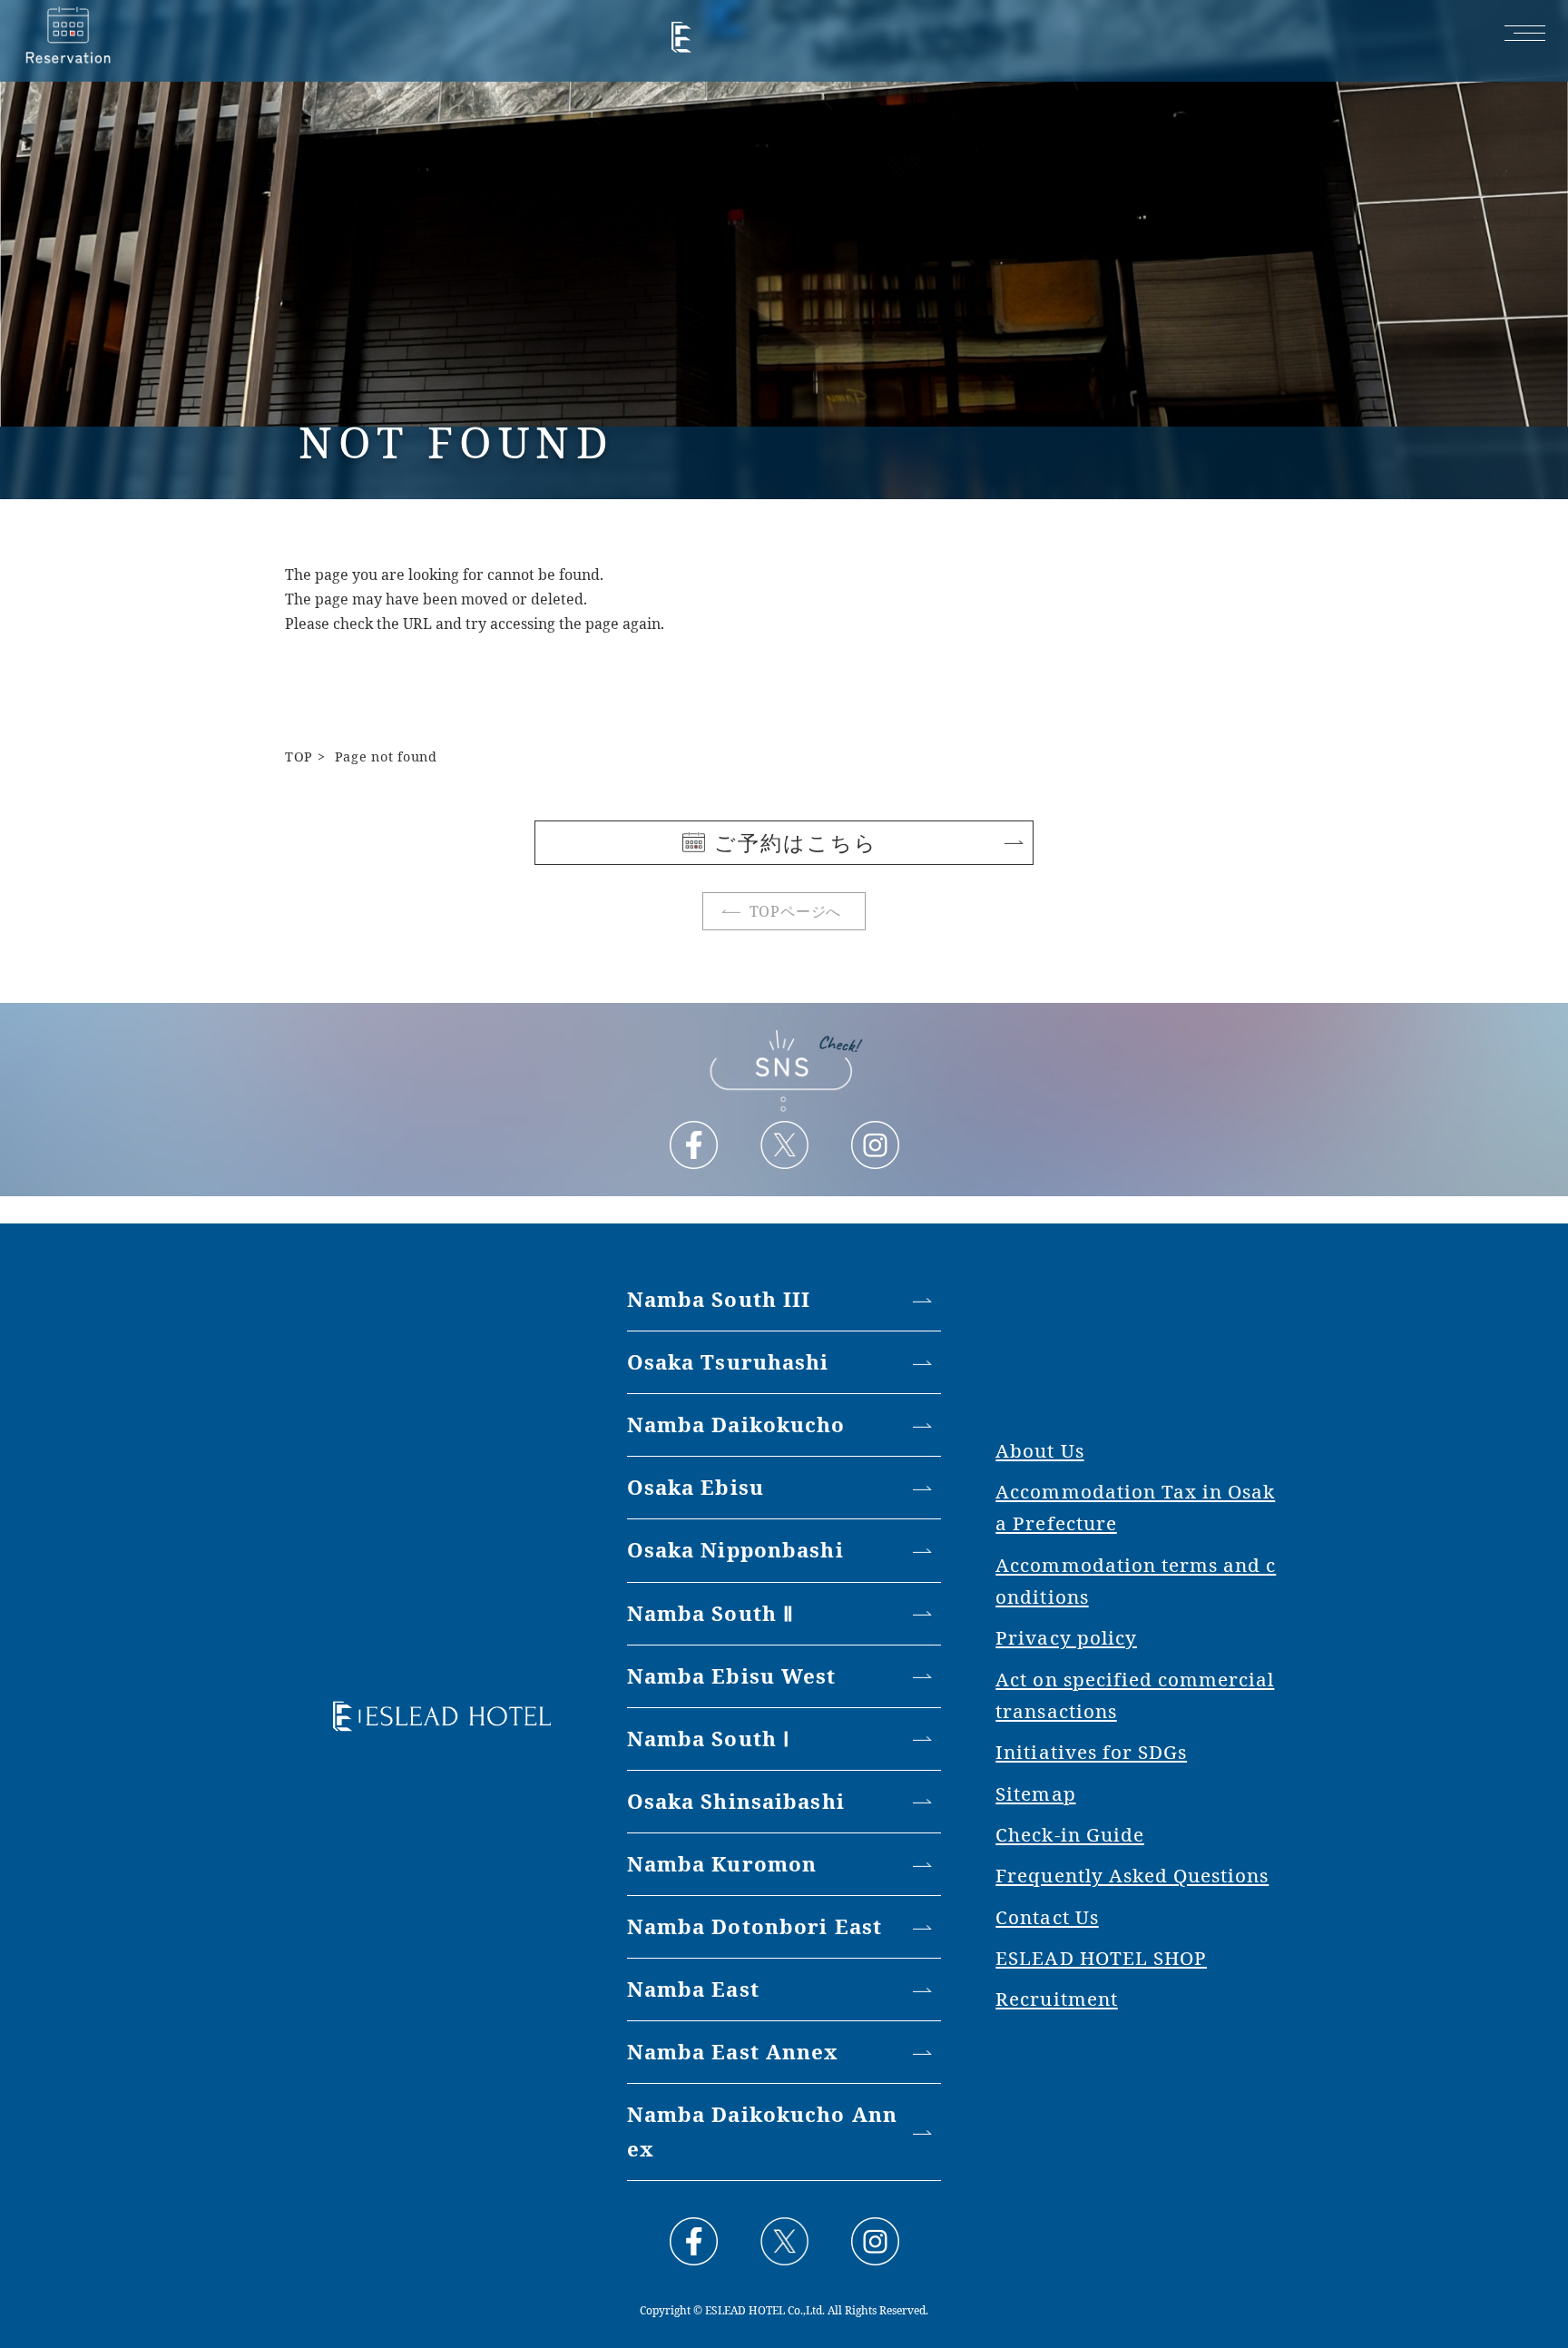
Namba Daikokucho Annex (762, 2132)
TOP (299, 756)
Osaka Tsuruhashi (728, 1362)
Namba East (693, 1989)
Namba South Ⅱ (711, 1613)
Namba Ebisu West (732, 1676)
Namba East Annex (733, 2052)
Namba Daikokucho (736, 1425)
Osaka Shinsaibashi (736, 1801)
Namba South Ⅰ (709, 1739)
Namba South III (719, 1299)
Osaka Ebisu (696, 1487)
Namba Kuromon (722, 1864)
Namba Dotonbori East (755, 1926)
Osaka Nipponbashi (735, 1550)
